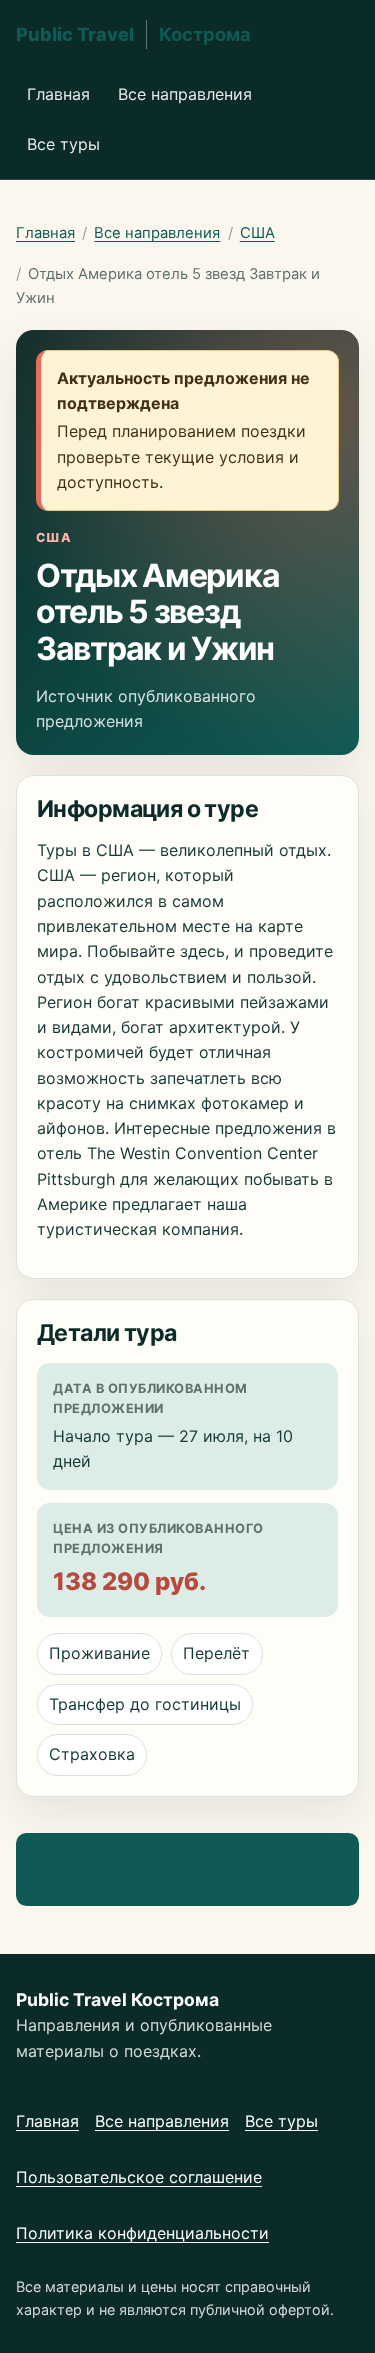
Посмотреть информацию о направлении (142, 1868)
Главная (58, 94)
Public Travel (133, 34)
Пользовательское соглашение (139, 2177)
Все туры (63, 144)
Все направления (185, 94)
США (257, 233)
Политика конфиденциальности (142, 2233)
